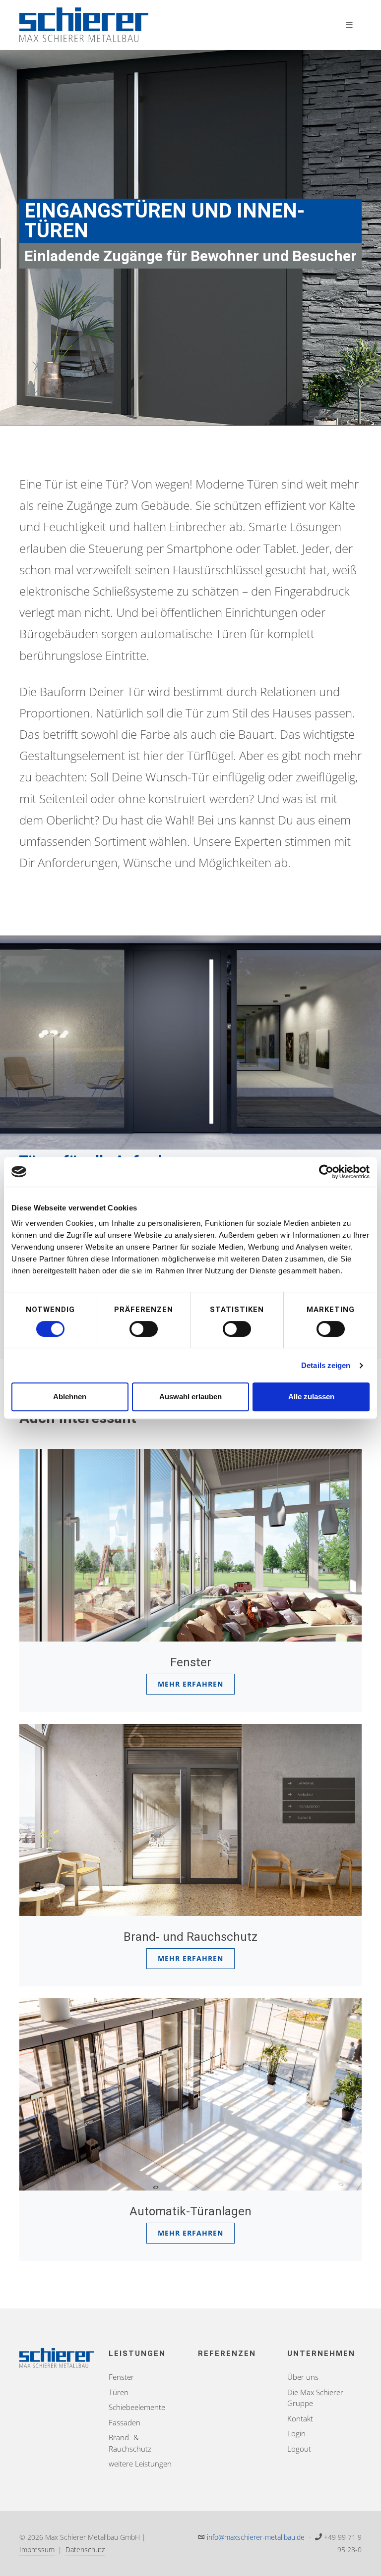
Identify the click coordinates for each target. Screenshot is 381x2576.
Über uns (303, 2377)
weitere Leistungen (140, 2464)
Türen (119, 2392)
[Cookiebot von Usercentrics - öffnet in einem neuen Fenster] (326, 1172)
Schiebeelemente (137, 2407)
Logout (299, 2449)
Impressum (37, 2549)
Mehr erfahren (190, 1684)
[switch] (144, 1329)
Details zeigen (326, 1365)
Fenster (121, 2377)
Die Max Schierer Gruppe (315, 2398)
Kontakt (300, 2418)
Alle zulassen (311, 1397)
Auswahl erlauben (190, 1397)
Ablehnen (70, 1397)
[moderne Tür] (190, 1042)
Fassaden (125, 2422)
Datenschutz (85, 2549)
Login (296, 2433)
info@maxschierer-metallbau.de (256, 2537)
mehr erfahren (190, 1958)
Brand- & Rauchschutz (130, 2443)
